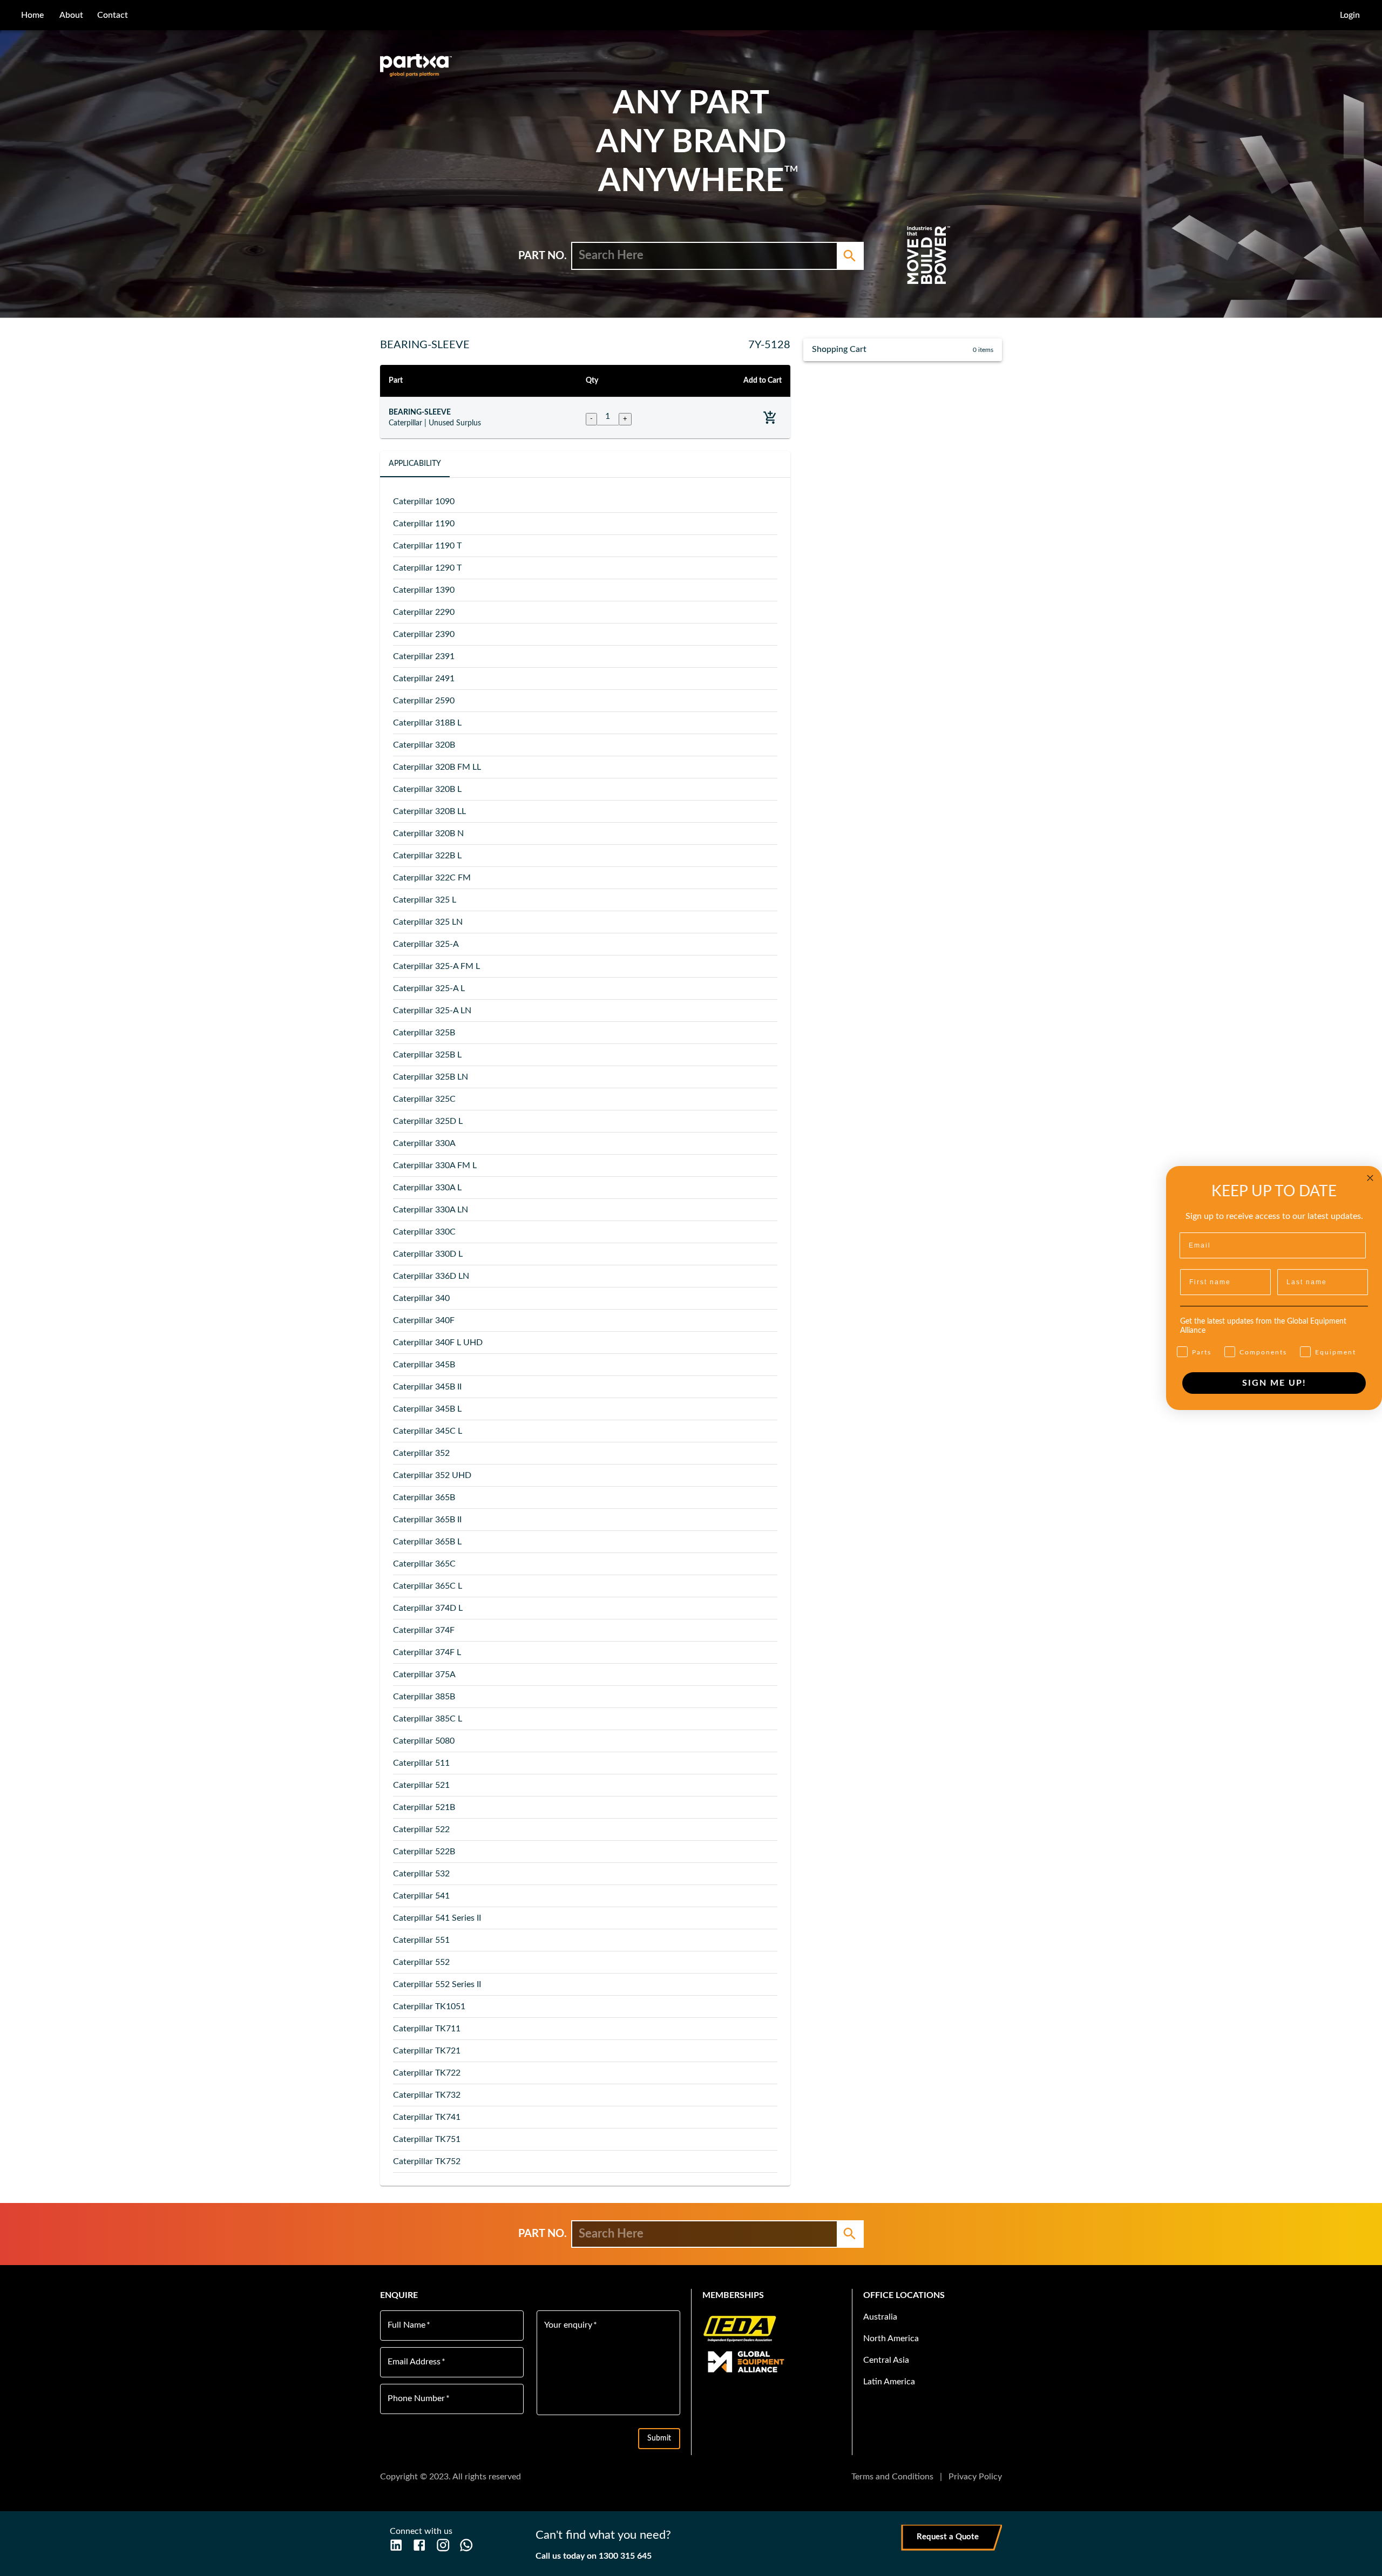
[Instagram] (443, 2545)
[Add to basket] (770, 418)
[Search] (850, 256)
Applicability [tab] (415, 464)
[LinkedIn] (396, 2545)
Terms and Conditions (892, 2477)
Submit (659, 2438)
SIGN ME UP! (1274, 1383)
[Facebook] (419, 2545)
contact (113, 15)
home (32, 15)
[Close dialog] (1370, 1178)
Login (1350, 15)
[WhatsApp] (466, 2545)
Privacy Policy (975, 2477)
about (71, 15)
